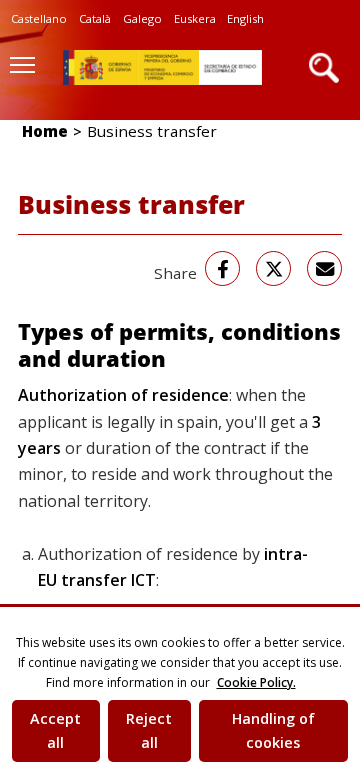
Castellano (39, 18)
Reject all (149, 730)
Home (45, 131)
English (245, 18)
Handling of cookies (273, 730)
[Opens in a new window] (222, 268)
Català (95, 18)
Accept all (55, 730)
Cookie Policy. (256, 682)
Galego (142, 18)
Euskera (195, 18)
